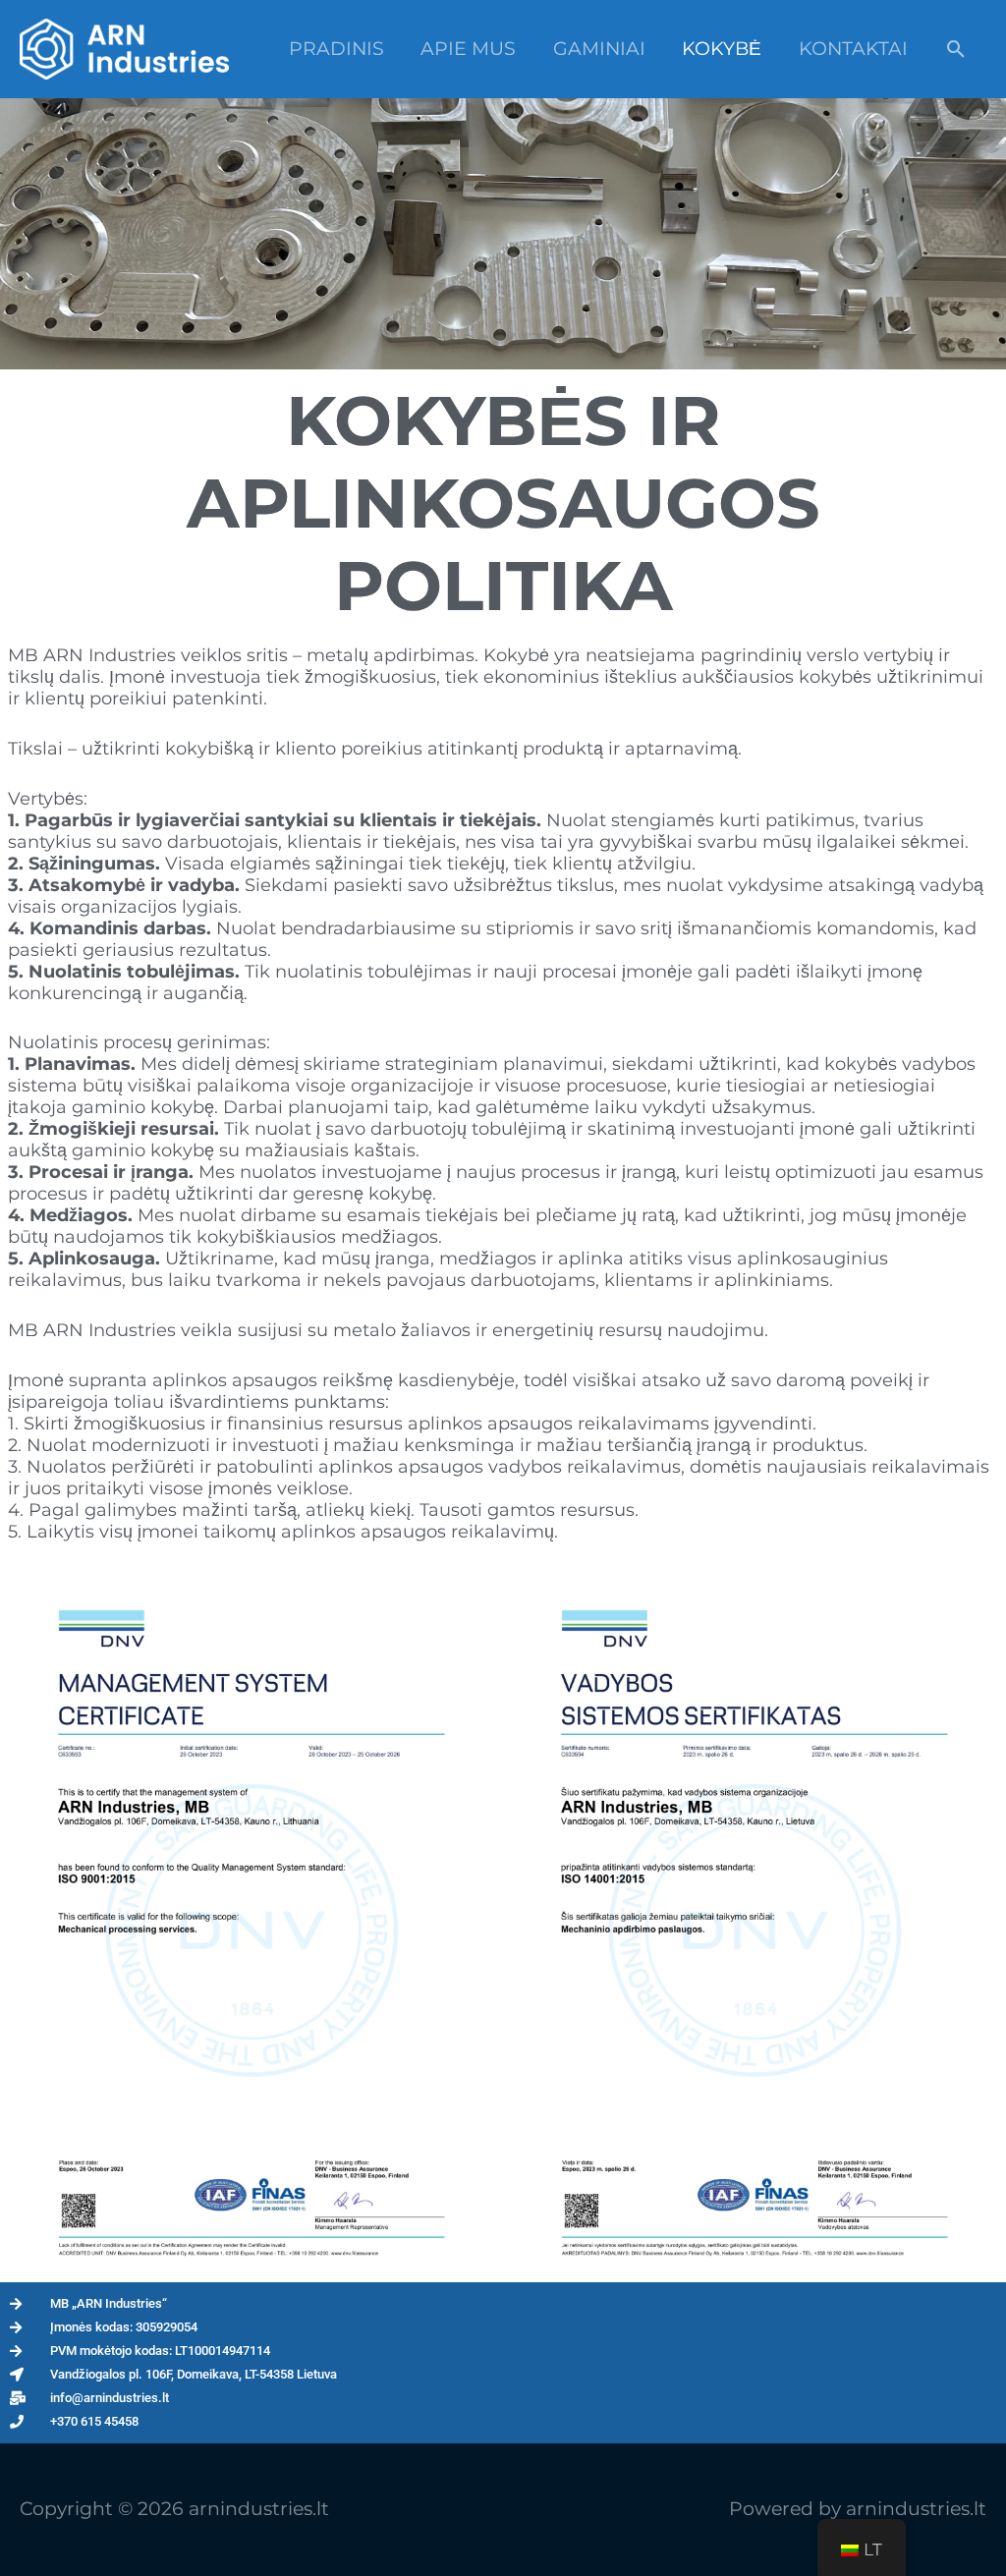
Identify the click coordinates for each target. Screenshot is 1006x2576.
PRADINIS (336, 49)
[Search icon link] (956, 49)
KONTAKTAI (853, 49)
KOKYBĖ (722, 49)
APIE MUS (468, 49)
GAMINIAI (599, 49)
